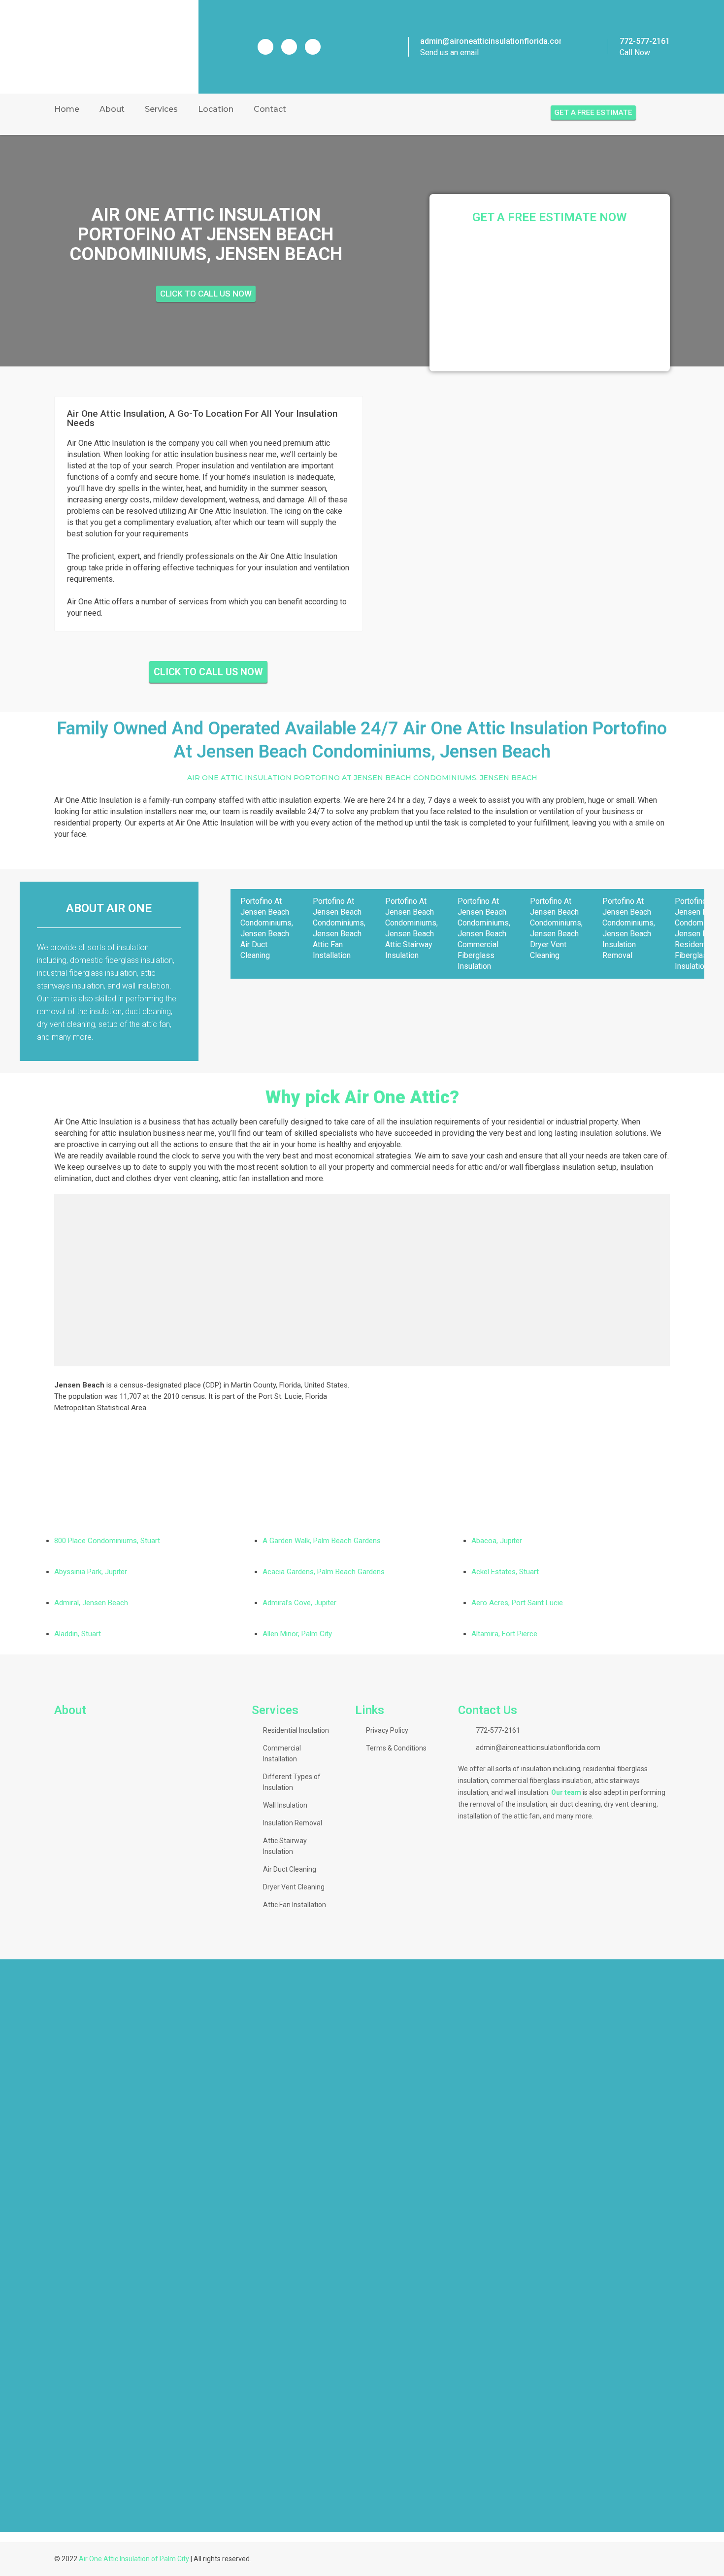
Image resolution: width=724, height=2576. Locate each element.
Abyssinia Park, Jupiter (91, 1572)
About (112, 109)
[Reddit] (289, 47)
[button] (362, 2515)
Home (67, 109)
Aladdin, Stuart (78, 1634)
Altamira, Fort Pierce (504, 1634)
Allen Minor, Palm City (297, 1634)
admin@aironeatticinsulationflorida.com (493, 41)
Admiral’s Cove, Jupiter (299, 1603)
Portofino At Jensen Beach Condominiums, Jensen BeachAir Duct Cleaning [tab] (267, 928)
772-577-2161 (645, 41)
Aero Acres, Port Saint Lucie (517, 1603)
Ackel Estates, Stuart (505, 1572)
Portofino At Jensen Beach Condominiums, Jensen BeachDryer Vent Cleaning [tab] (556, 928)
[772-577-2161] (596, 47)
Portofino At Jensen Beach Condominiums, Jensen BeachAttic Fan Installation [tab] (339, 928)
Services (161, 109)
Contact (270, 109)
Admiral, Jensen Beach (91, 1603)
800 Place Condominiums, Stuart (107, 1541)
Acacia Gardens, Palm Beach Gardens (324, 1572)
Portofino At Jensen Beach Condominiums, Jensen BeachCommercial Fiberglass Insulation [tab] (484, 934)
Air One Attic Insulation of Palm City (134, 2559)
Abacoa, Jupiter (497, 1541)
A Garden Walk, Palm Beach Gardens (322, 1541)
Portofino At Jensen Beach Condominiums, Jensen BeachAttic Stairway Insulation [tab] (411, 928)
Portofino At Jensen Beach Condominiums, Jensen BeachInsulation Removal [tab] (629, 928)
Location (216, 109)
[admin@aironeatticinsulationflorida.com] (395, 47)
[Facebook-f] (265, 47)
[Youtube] (313, 47)
